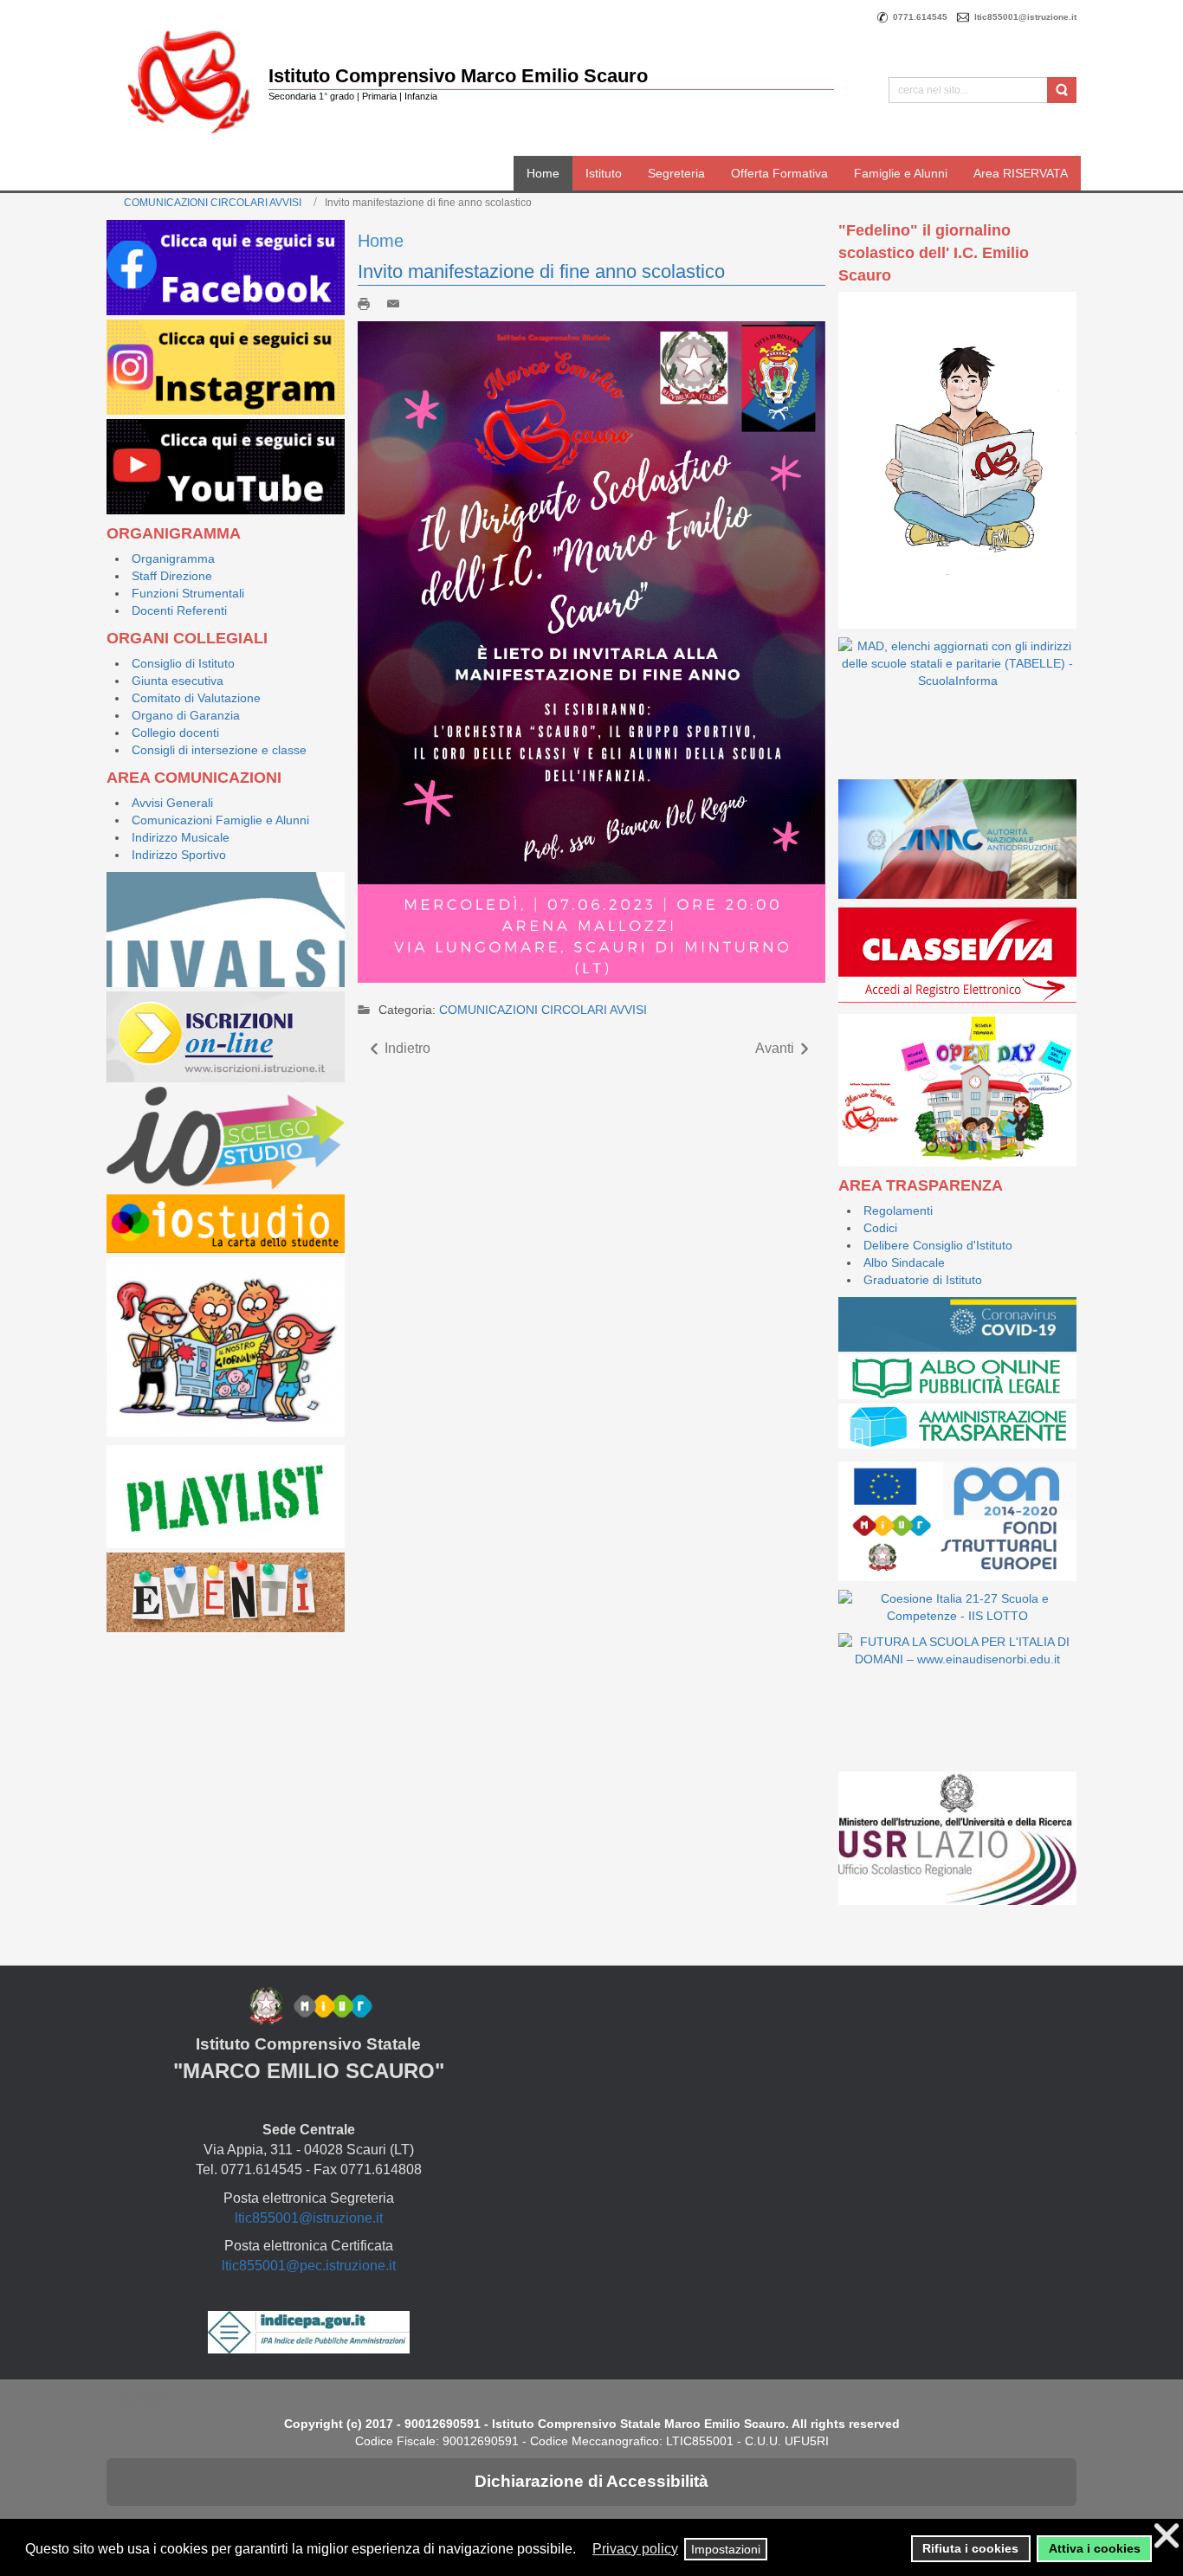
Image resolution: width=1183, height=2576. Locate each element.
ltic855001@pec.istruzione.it (309, 2266)
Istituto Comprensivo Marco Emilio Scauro (458, 76)
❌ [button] (1167, 2536)
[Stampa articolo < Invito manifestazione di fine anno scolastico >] (368, 303)
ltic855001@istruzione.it (309, 2218)
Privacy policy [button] (635, 2549)
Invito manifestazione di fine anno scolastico (541, 271)
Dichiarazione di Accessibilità (591, 2481)
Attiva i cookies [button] (1095, 2548)
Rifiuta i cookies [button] (970, 2548)
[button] (584, 2550)
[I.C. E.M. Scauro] (189, 81)
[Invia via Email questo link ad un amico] (398, 303)
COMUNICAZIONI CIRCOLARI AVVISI (213, 203)
